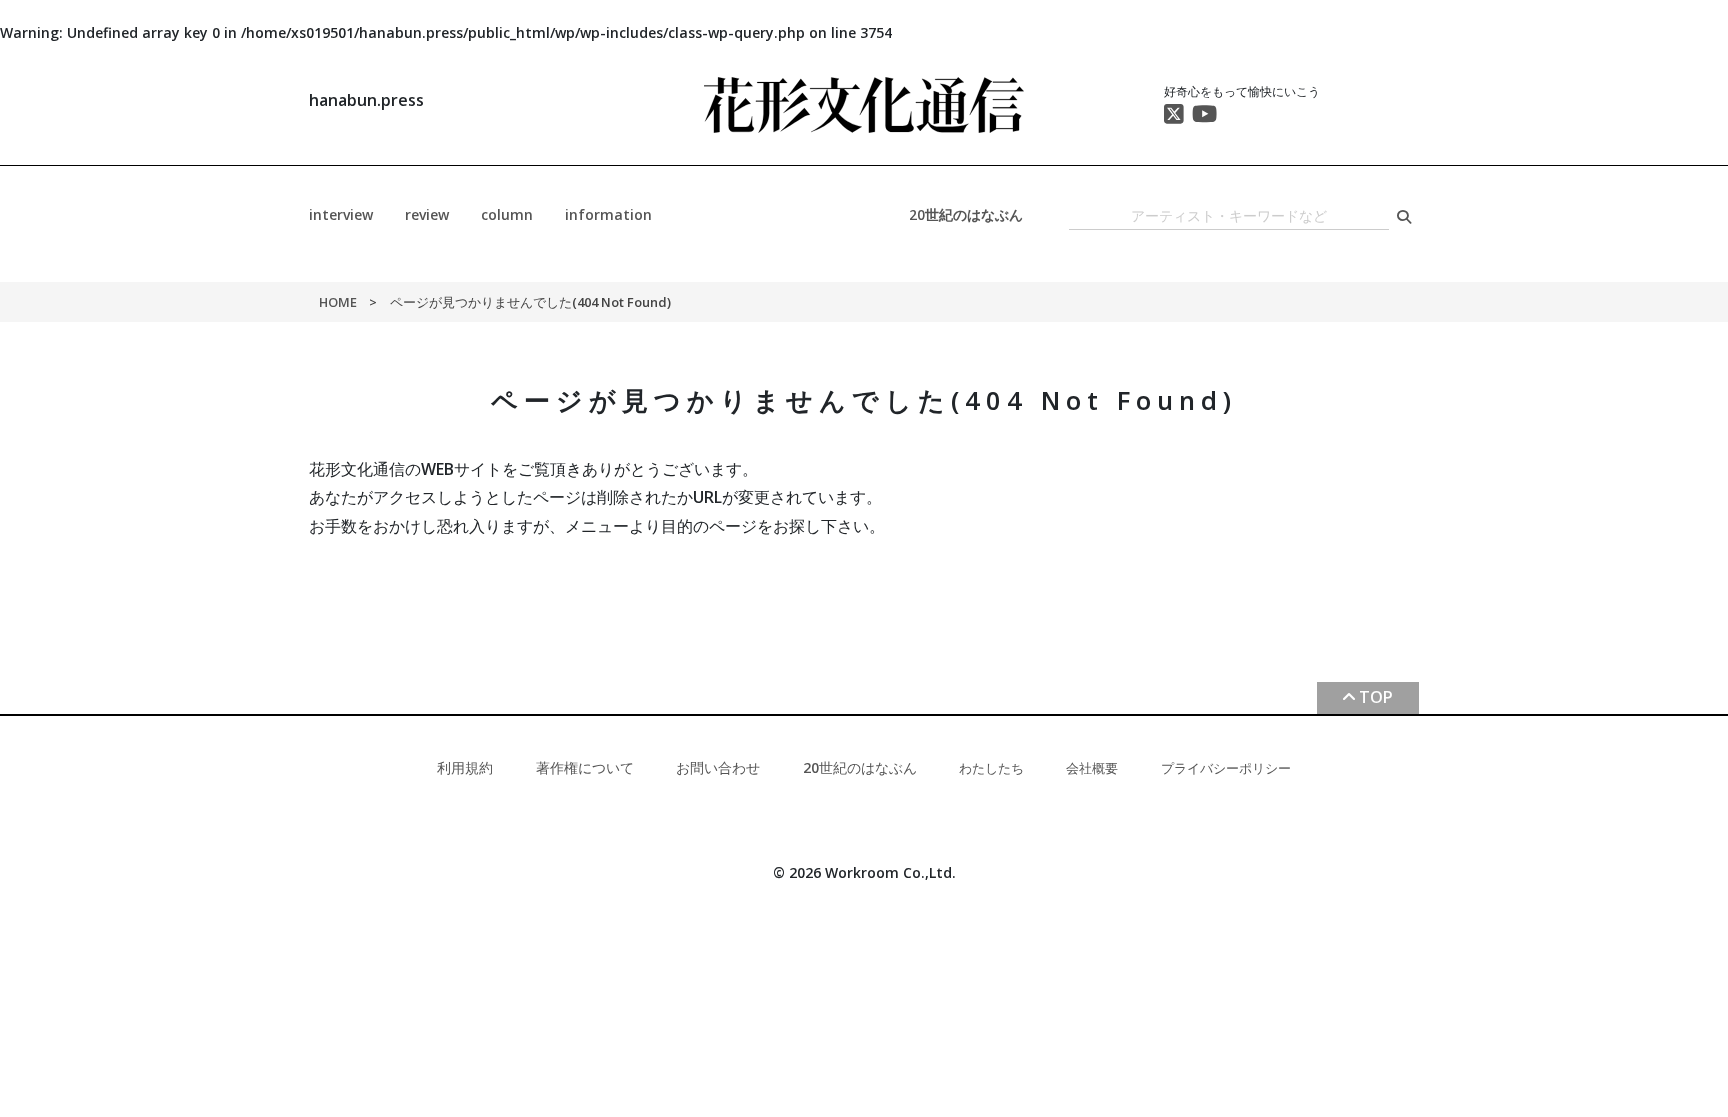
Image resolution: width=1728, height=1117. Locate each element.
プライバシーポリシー (1226, 768)
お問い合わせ (718, 767)
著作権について (585, 767)
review (427, 214)
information (608, 214)
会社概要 (1092, 768)
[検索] (1404, 216)
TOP (1376, 697)
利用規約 (465, 767)
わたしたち (991, 768)
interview (341, 214)
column (507, 214)
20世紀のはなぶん (966, 214)
